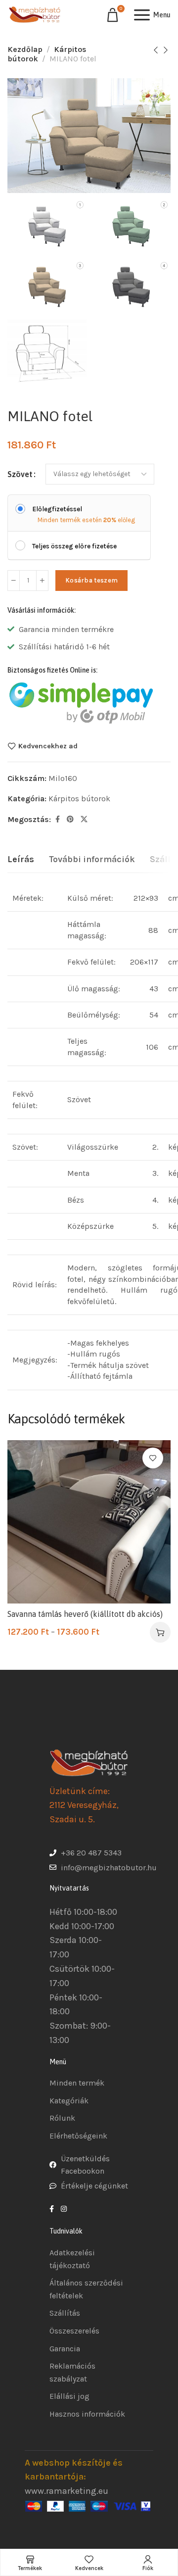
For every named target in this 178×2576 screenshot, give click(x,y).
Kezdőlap (25, 49)
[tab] (21, 860)
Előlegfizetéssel (57, 509)
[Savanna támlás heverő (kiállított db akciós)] (89, 1522)
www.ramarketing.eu (67, 2491)
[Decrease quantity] (14, 581)
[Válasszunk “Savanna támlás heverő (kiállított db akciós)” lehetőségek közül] (160, 1632)
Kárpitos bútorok (79, 799)
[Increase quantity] (42, 581)
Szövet (20, 474)
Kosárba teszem (91, 580)
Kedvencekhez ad (48, 746)
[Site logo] (35, 15)
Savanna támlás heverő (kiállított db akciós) (85, 1614)
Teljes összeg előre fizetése (74, 546)
